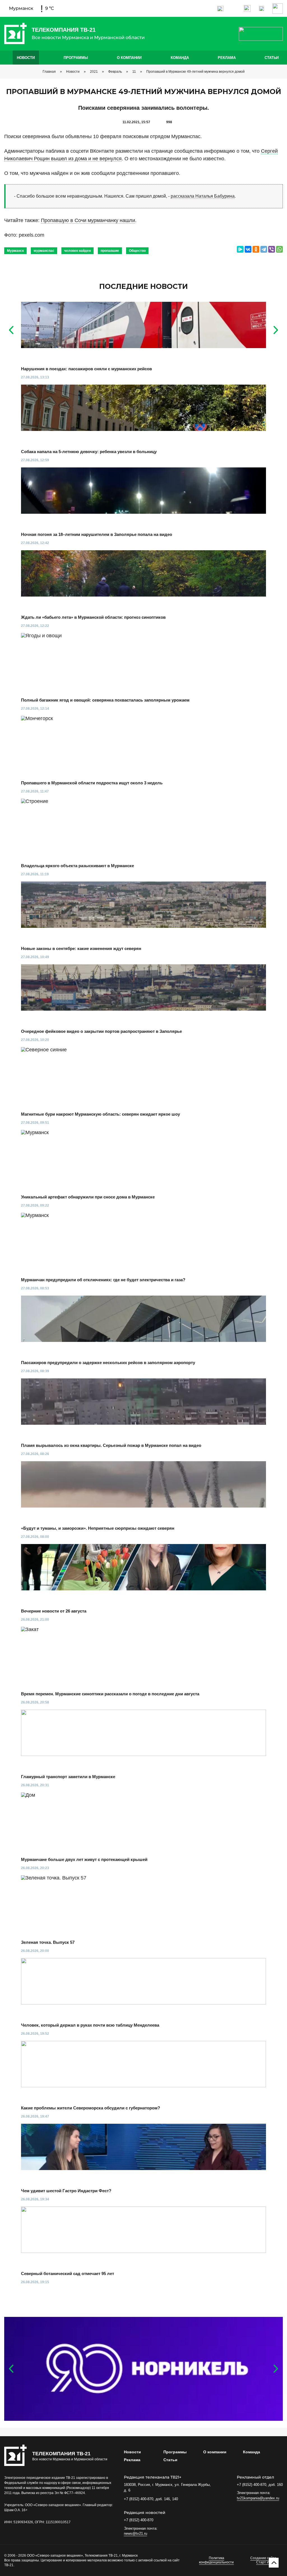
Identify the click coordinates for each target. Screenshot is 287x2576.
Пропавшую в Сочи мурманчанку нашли (88, 220)
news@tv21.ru (136, 2533)
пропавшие (110, 251)
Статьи (272, 58)
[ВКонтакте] (248, 249)
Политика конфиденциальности (216, 2560)
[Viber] (272, 249)
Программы (76, 58)
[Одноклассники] (256, 249)
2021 (94, 72)
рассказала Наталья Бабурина (203, 196)
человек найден (77, 251)
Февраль (115, 72)
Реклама (227, 58)
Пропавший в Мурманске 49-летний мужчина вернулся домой (195, 72)
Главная (49, 72)
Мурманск (15, 251)
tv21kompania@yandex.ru (258, 2498)
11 (134, 72)
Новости (26, 58)
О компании (129, 58)
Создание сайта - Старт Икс (264, 2560)
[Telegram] (264, 249)
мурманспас (44, 251)
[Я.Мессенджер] (240, 249)
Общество (137, 251)
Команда (180, 58)
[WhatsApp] (279, 249)
